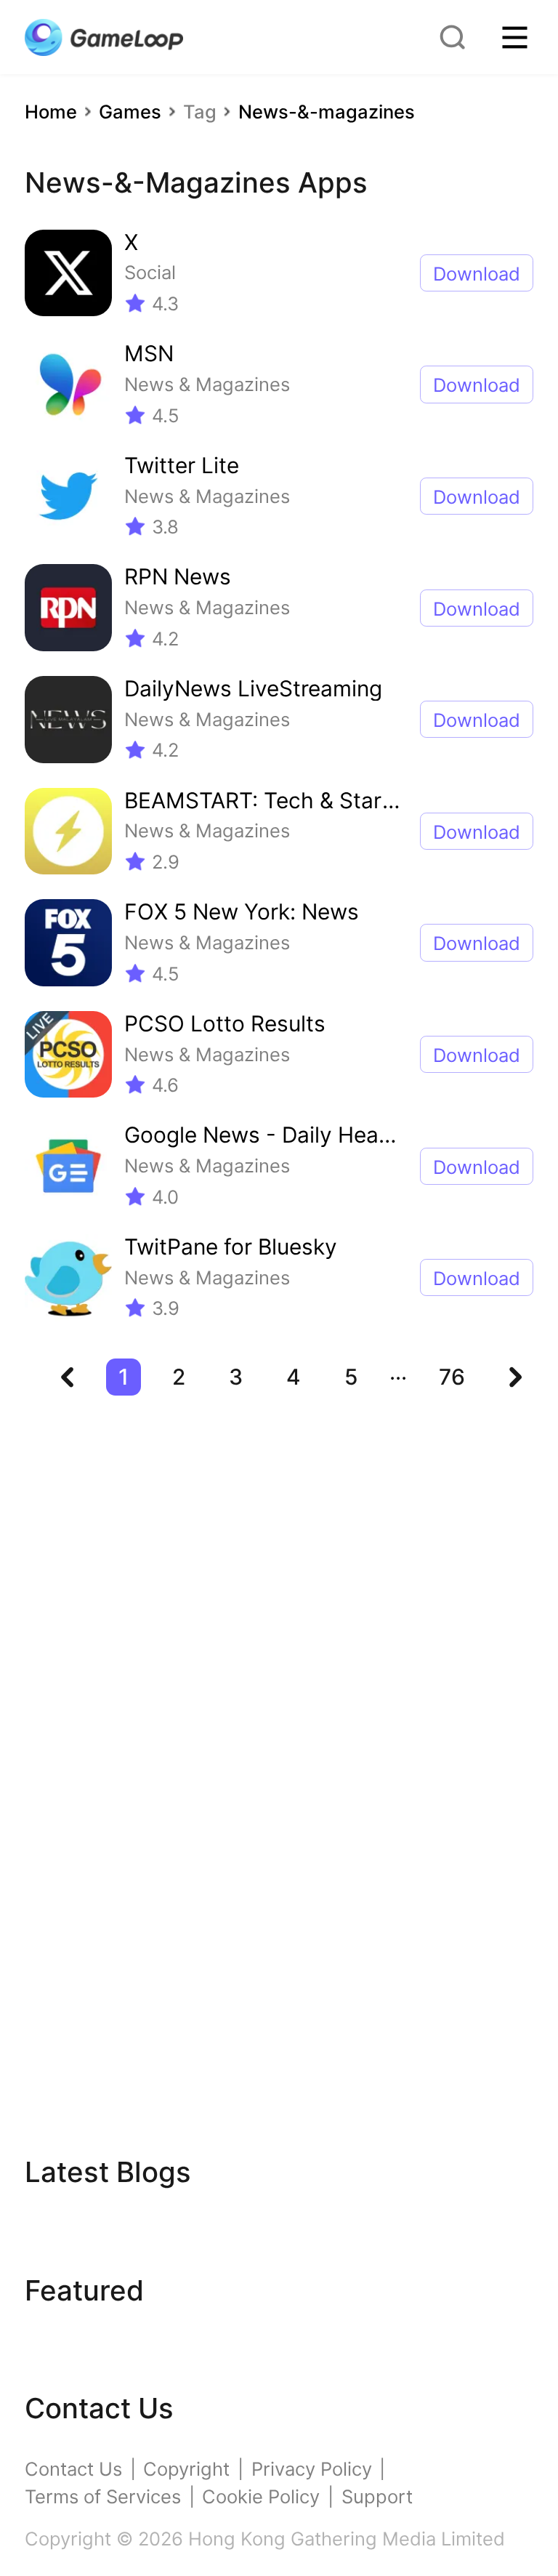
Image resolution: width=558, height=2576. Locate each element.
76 (452, 1377)
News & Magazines (207, 384)
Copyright (186, 2469)
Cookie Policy (261, 2496)
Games (130, 112)
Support (377, 2496)
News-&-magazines (327, 112)
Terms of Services (103, 2496)
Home (51, 112)
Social (150, 272)
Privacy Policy (312, 2469)
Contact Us (73, 2469)
